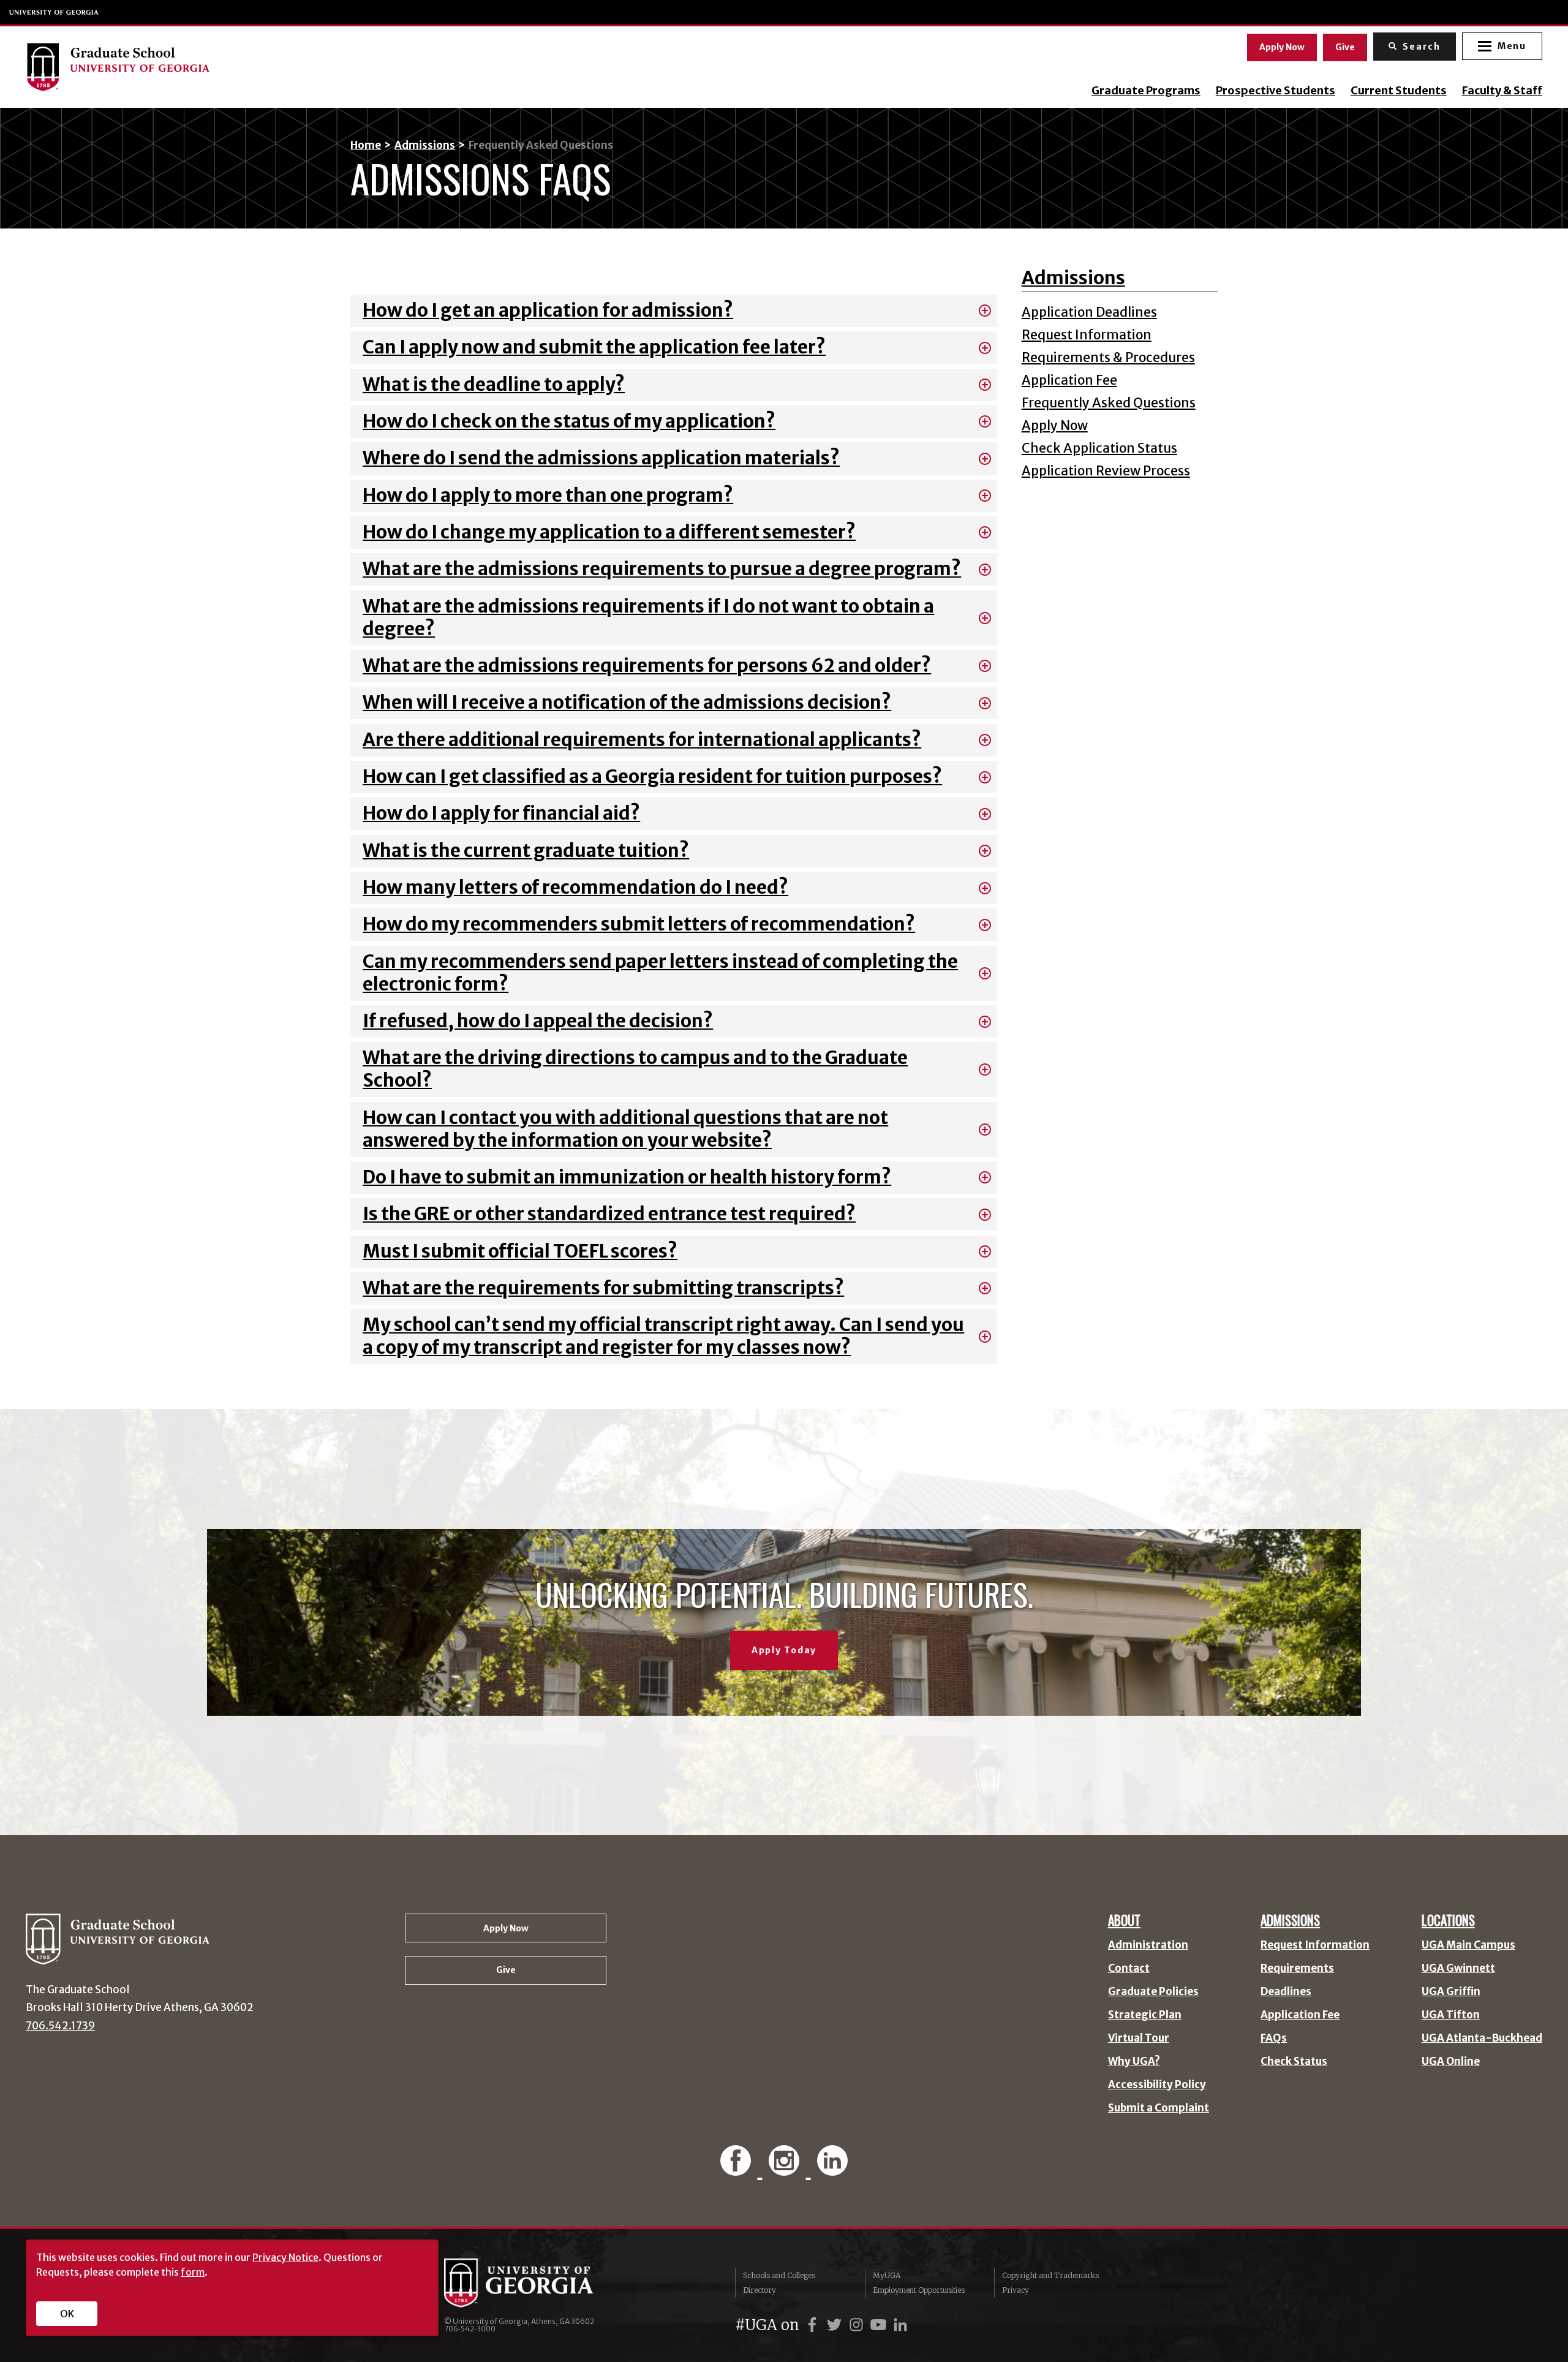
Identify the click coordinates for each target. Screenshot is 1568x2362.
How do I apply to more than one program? (548, 495)
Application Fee (1069, 380)
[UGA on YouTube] (880, 2325)
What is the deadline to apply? (494, 384)
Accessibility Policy (1157, 2085)
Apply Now (1282, 47)
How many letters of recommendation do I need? (575, 887)
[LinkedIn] (833, 2167)
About (1124, 1920)
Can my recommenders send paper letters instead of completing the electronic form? (660, 973)
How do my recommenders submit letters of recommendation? (639, 924)
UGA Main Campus (1468, 1945)
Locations (1448, 1920)
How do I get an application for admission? (548, 310)
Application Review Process (1106, 471)
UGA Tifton (1451, 2015)
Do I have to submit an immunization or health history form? (627, 1177)
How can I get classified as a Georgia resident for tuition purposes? (652, 776)
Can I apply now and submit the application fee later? (594, 347)
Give (1345, 47)
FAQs (1274, 2038)
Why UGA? (1134, 2062)
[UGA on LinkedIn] (900, 2325)
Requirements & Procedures (1108, 357)
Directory (759, 2290)
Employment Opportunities (919, 2290)
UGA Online (1451, 2062)
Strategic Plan (1145, 2015)
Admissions (425, 145)
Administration (1148, 1945)
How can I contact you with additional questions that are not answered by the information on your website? (625, 1129)
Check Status (1294, 2062)
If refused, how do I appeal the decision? (538, 1021)
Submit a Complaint (1159, 2108)
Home (366, 145)
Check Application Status (1099, 448)
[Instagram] (786, 2167)
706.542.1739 (60, 2026)
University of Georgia (55, 12)
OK (67, 2314)
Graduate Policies (1153, 1992)
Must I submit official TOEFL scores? (520, 1251)
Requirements (1297, 1968)
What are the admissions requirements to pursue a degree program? (662, 569)
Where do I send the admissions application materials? (601, 458)
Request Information (1087, 335)
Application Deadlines (1089, 312)
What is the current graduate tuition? (526, 851)
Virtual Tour (1139, 2038)
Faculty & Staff (1502, 91)
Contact (1129, 1968)
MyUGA (887, 2275)
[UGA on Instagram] (858, 2325)
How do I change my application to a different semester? (609, 532)
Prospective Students (1276, 91)
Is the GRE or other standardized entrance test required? (609, 1214)
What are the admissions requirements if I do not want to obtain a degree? (648, 617)
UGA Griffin (1451, 1992)
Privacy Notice (285, 2257)
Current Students (1399, 91)
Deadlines (1286, 1992)
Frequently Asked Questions (1109, 403)
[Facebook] (738, 2167)
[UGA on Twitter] (836, 2325)
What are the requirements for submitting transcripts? (603, 1288)
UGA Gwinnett (1458, 1968)
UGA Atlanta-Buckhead (1482, 2038)
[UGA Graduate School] (240, 67)
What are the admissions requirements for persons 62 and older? (647, 666)
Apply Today (784, 1650)
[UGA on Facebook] (814, 2325)
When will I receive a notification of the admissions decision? (627, 702)
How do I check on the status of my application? (569, 421)
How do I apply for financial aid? (501, 813)
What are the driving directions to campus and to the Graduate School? (635, 1069)
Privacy (1016, 2290)
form (193, 2272)
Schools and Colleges (779, 2275)
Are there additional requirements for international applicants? (642, 740)
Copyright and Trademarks (1050, 2275)
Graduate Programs (1146, 91)
